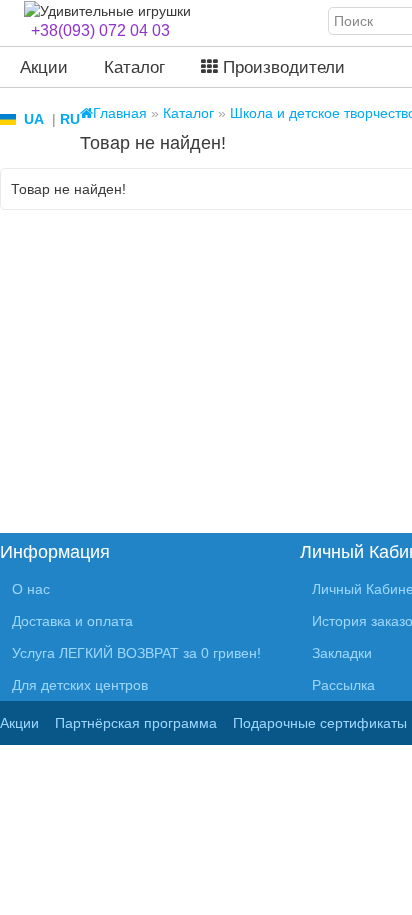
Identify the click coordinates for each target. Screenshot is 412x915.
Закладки (342, 653)
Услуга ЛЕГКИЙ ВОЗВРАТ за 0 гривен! (136, 653)
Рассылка (343, 685)
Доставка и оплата (72, 621)
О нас (31, 589)
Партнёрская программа (136, 723)
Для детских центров (80, 685)
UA (34, 119)
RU (70, 119)
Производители (281, 67)
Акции (44, 67)
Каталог (134, 67)
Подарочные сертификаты (320, 723)
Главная (120, 113)
